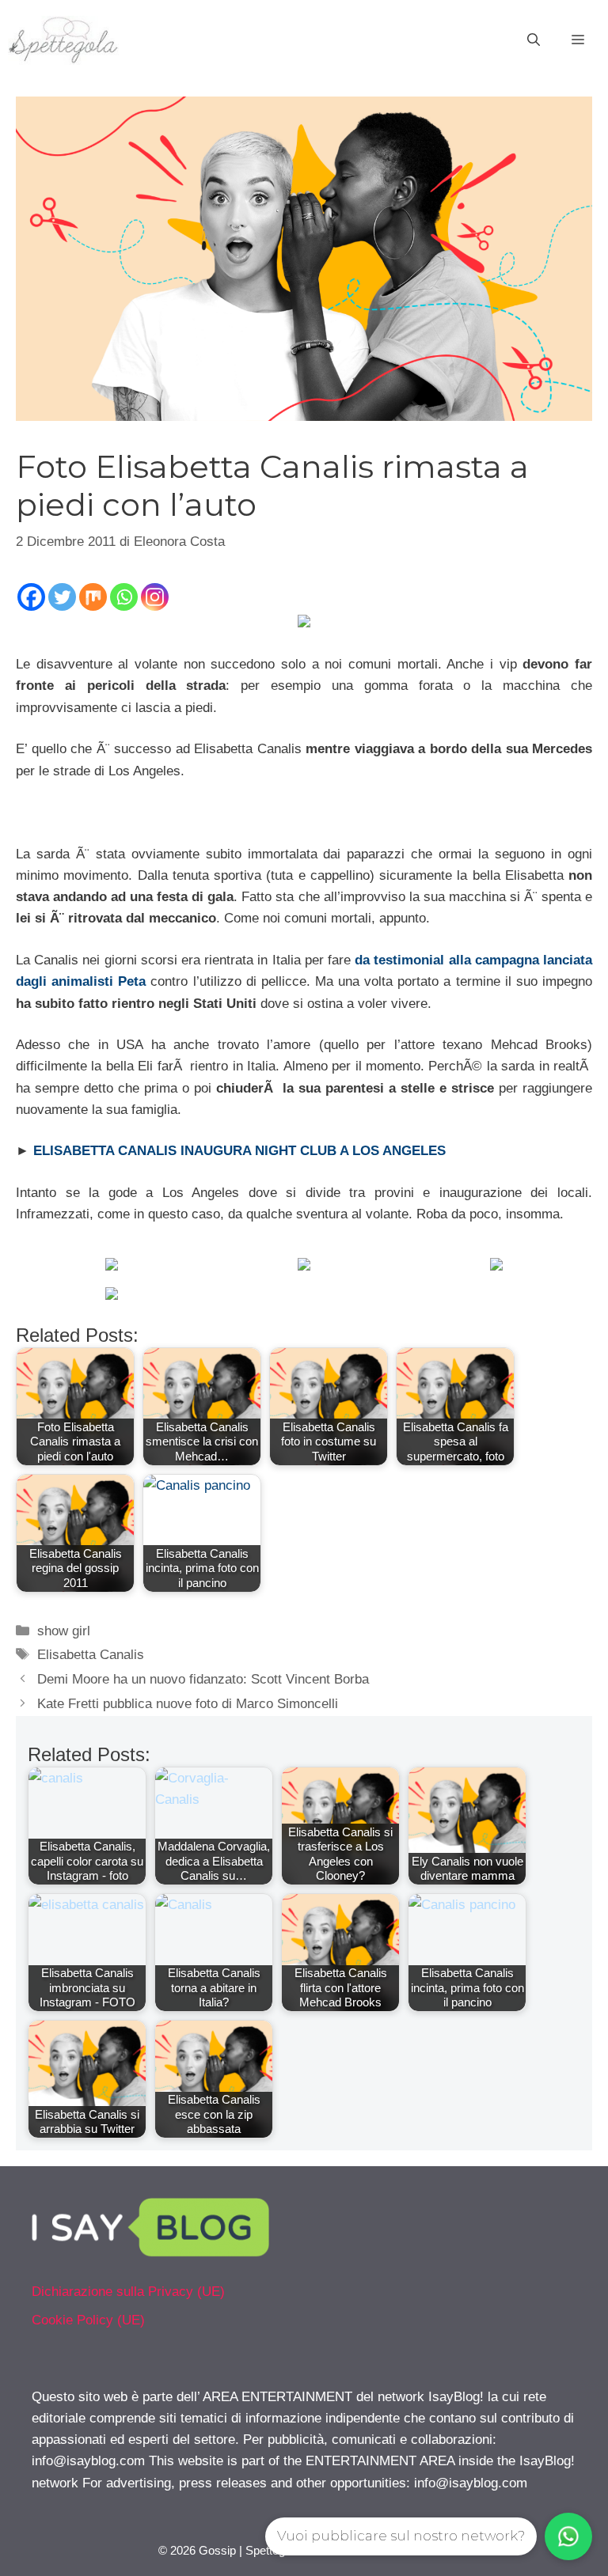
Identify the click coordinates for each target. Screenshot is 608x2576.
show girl (64, 1631)
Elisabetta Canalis (91, 1655)
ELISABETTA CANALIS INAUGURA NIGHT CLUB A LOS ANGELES (239, 1151)
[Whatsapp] (124, 597)
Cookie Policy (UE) (88, 2320)
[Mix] (93, 597)
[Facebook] (31, 597)
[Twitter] (62, 597)
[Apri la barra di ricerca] (534, 40)
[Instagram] (155, 597)
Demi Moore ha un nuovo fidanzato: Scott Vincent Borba (203, 1679)
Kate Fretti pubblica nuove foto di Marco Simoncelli (188, 1704)
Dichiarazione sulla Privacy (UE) (128, 2292)
